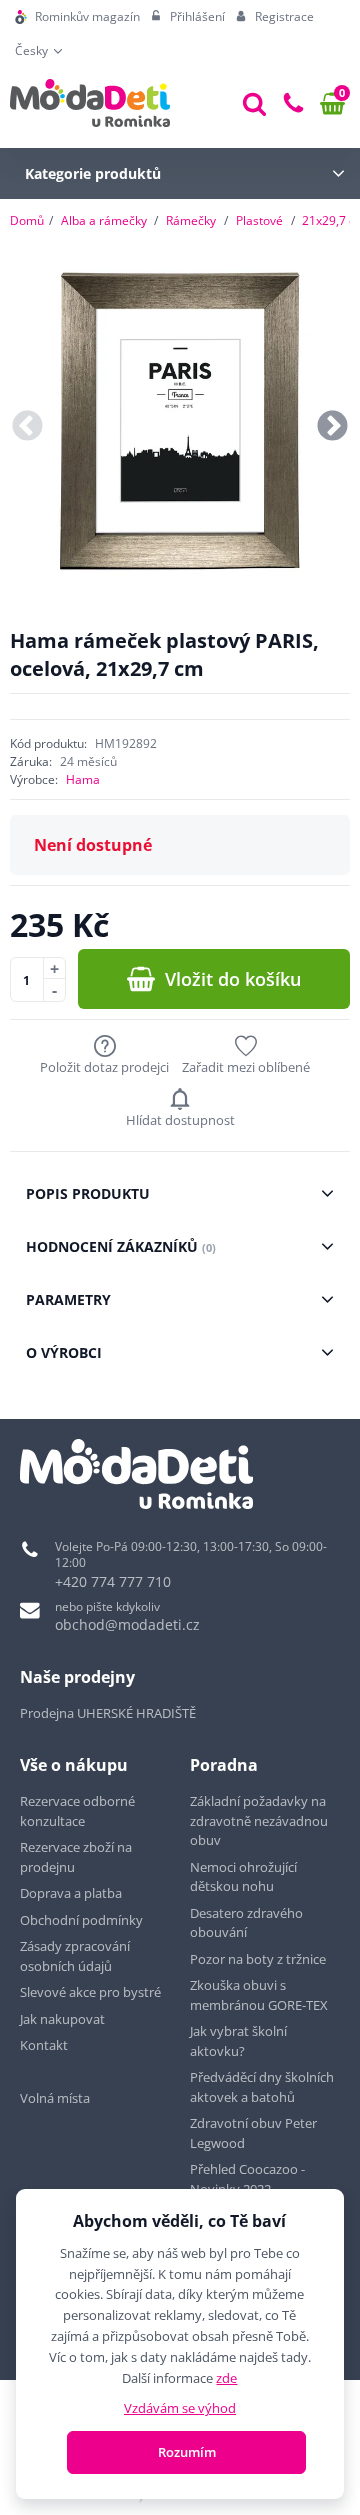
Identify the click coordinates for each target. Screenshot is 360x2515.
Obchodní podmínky (81, 1920)
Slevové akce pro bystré (90, 1992)
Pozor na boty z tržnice (258, 1959)
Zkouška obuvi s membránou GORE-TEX (259, 1995)
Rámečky (191, 220)
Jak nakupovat (62, 2019)
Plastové (259, 220)
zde (226, 2378)
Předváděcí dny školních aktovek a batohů (262, 2087)
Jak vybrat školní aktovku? (238, 2041)
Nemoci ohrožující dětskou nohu (243, 1877)
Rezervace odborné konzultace (77, 1811)
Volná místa (55, 2098)
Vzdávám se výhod (180, 2408)
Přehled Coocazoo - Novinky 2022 (247, 2179)
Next (332, 427)
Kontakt (44, 2045)
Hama (83, 779)
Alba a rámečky (104, 220)
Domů (27, 220)
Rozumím (187, 2452)
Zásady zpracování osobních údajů (75, 1956)
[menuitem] (77, 17)
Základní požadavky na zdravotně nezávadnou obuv (259, 1820)
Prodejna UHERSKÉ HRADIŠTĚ (108, 1713)
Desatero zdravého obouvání (246, 1923)
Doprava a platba (71, 1893)
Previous (27, 427)
